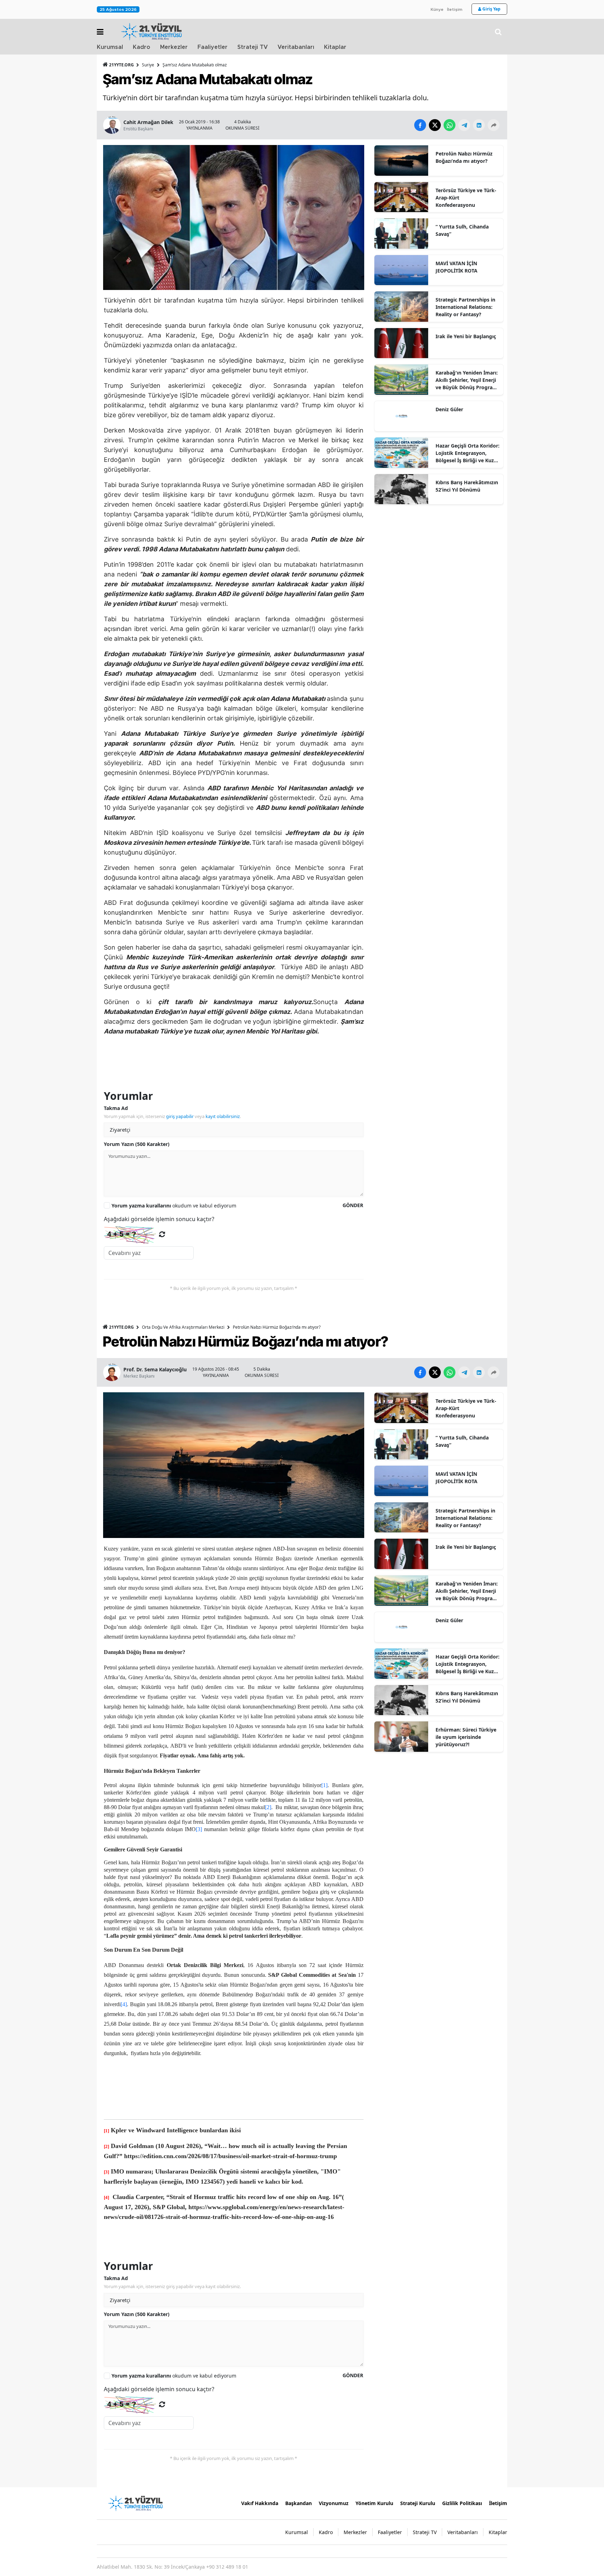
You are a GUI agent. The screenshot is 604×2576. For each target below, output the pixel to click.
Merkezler (174, 47)
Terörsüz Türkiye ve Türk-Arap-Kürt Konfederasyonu (466, 198)
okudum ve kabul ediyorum (174, 1206)
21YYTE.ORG (121, 65)
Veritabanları (296, 47)
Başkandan (299, 2503)
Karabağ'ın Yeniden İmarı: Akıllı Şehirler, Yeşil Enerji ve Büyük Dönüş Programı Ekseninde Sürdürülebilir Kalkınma (467, 380)
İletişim (455, 9)
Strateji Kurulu (418, 2503)
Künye (437, 9)
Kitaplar (335, 47)
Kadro (142, 47)
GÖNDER (353, 1205)
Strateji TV (253, 47)
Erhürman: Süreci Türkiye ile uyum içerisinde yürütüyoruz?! (466, 1737)
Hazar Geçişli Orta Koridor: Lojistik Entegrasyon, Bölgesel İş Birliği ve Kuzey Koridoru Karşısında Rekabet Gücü (468, 453)
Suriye (148, 65)
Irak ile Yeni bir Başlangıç (466, 336)
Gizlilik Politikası (462, 2503)
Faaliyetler (213, 47)
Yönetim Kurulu (374, 2503)
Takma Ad (116, 1108)
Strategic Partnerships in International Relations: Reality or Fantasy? (465, 307)
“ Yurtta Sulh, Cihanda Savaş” (462, 230)
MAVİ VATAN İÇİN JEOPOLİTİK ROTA (456, 267)
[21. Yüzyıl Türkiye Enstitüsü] (135, 2503)
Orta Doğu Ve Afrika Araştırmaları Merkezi (183, 1327)
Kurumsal (110, 47)
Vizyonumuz (334, 2503)
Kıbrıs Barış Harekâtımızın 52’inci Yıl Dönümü (467, 486)
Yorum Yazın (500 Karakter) (137, 1144)
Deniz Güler (449, 409)
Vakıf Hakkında (260, 2503)
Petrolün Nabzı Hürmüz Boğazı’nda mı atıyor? (464, 157)
